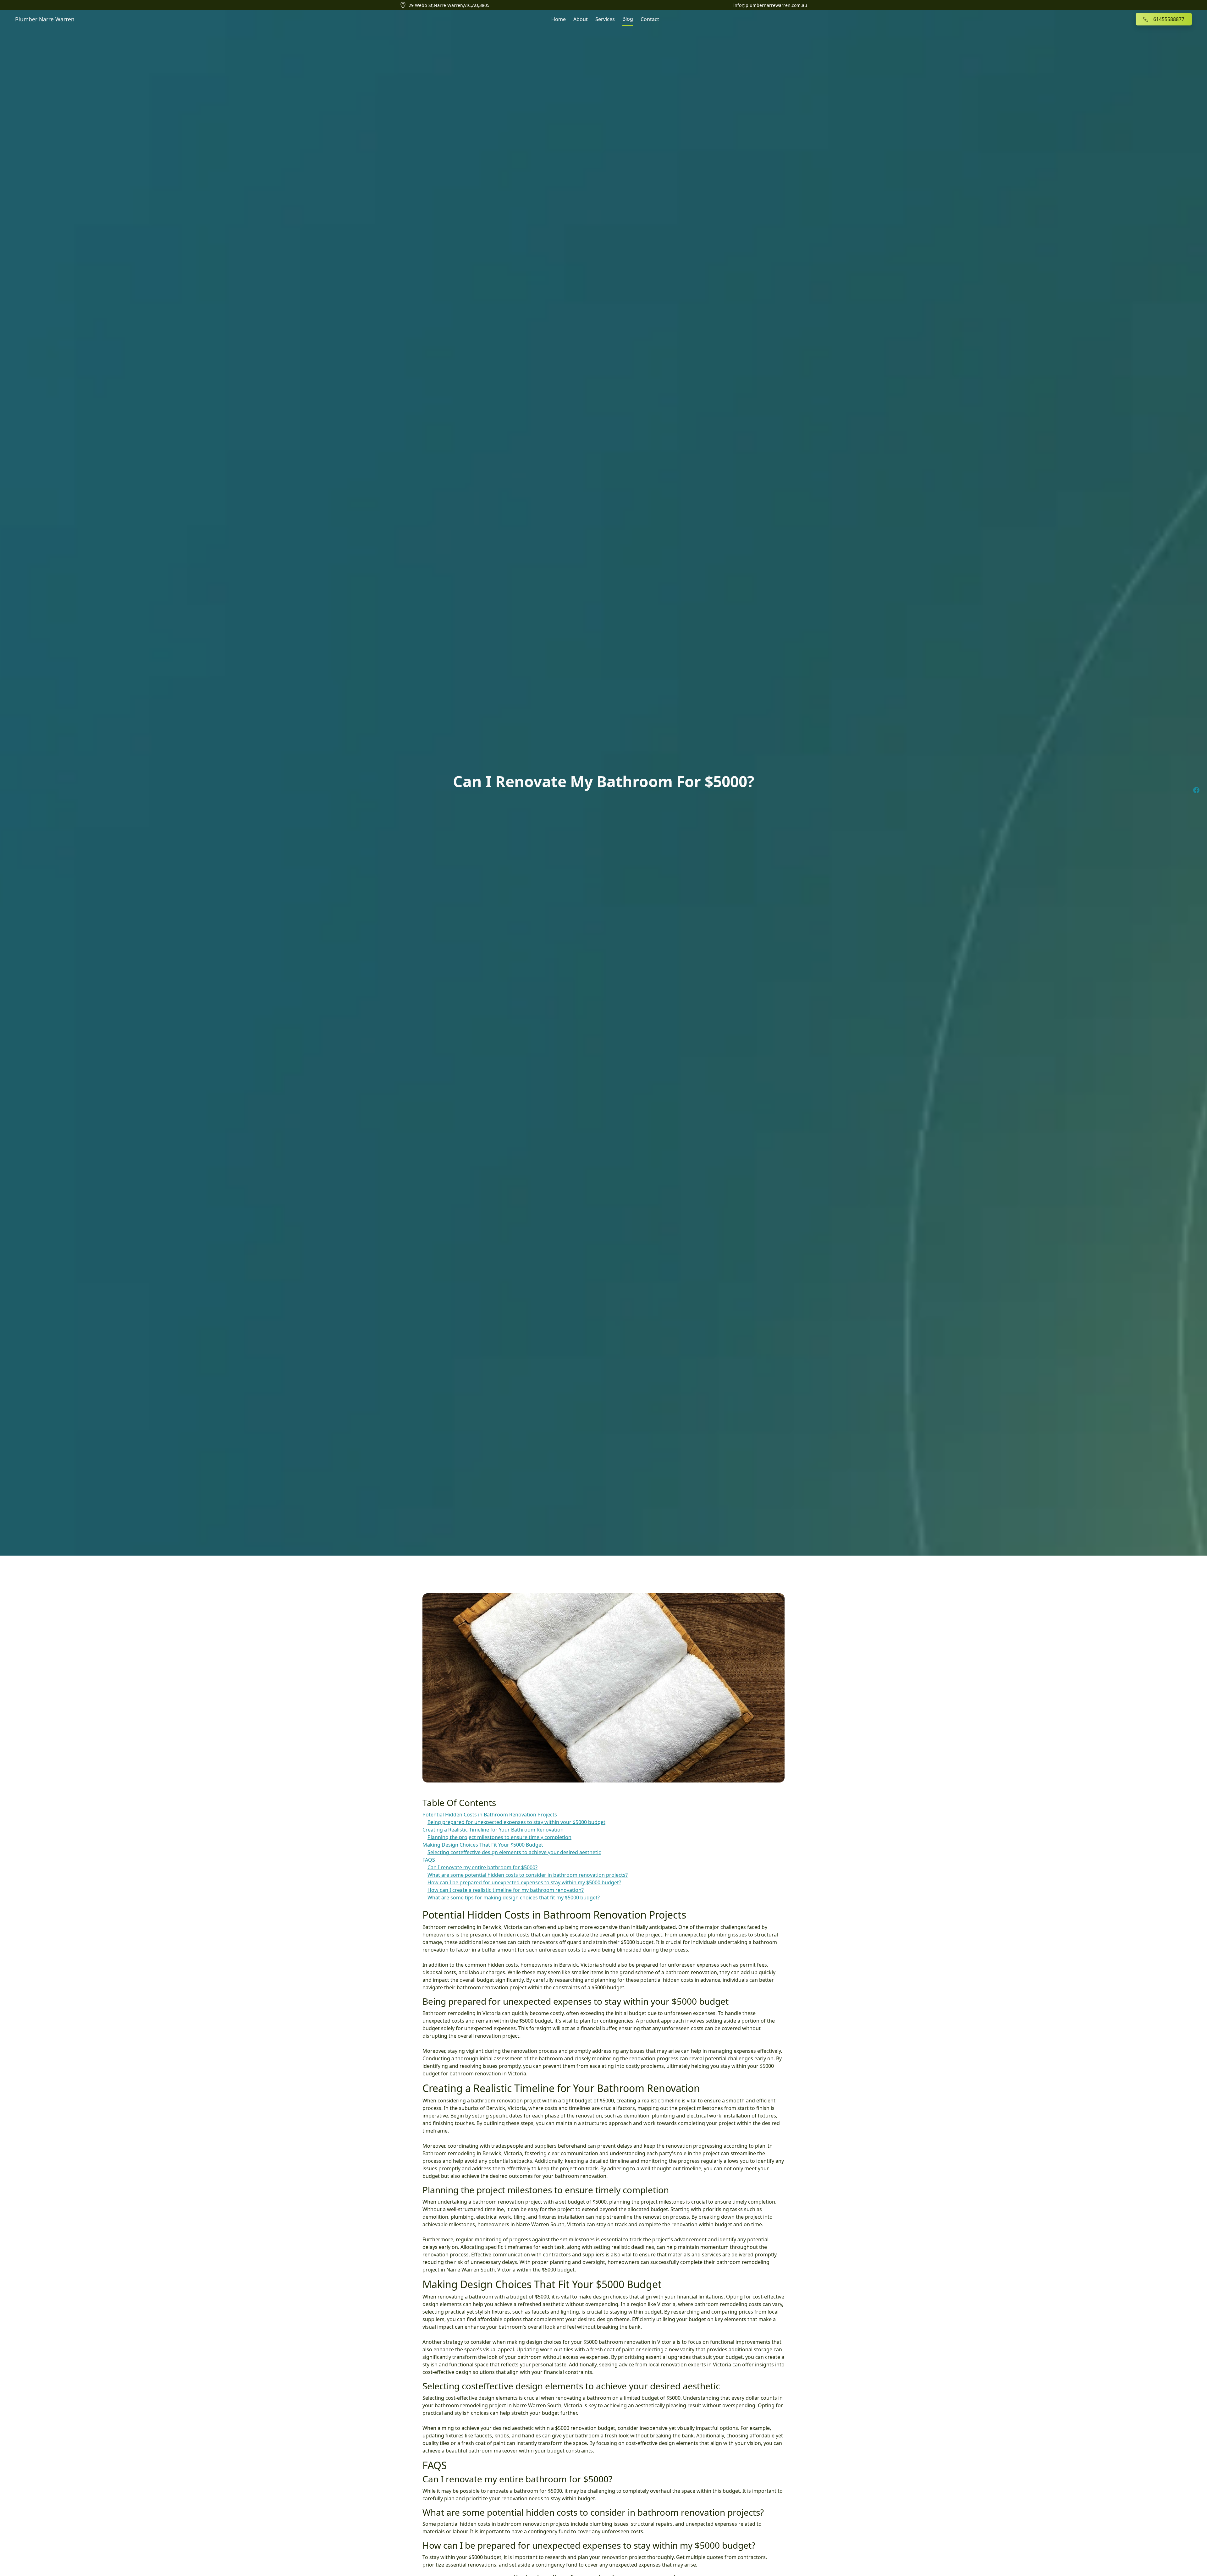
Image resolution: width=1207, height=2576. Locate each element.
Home (559, 19)
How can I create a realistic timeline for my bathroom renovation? (506, 1890)
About (581, 19)
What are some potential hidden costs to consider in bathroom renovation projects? (528, 1875)
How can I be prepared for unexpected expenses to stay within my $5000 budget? (524, 1882)
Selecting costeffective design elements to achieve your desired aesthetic (514, 1852)
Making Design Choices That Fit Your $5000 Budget (483, 1845)
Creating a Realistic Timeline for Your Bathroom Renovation (493, 1830)
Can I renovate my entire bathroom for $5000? (482, 1867)
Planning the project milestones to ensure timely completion (499, 1837)
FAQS (429, 1860)
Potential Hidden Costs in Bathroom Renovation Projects (490, 1815)
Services (605, 19)
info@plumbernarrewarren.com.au (770, 5)
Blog (628, 19)
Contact (650, 19)
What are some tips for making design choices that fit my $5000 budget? (514, 1898)
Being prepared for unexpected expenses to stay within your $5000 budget (516, 1822)
